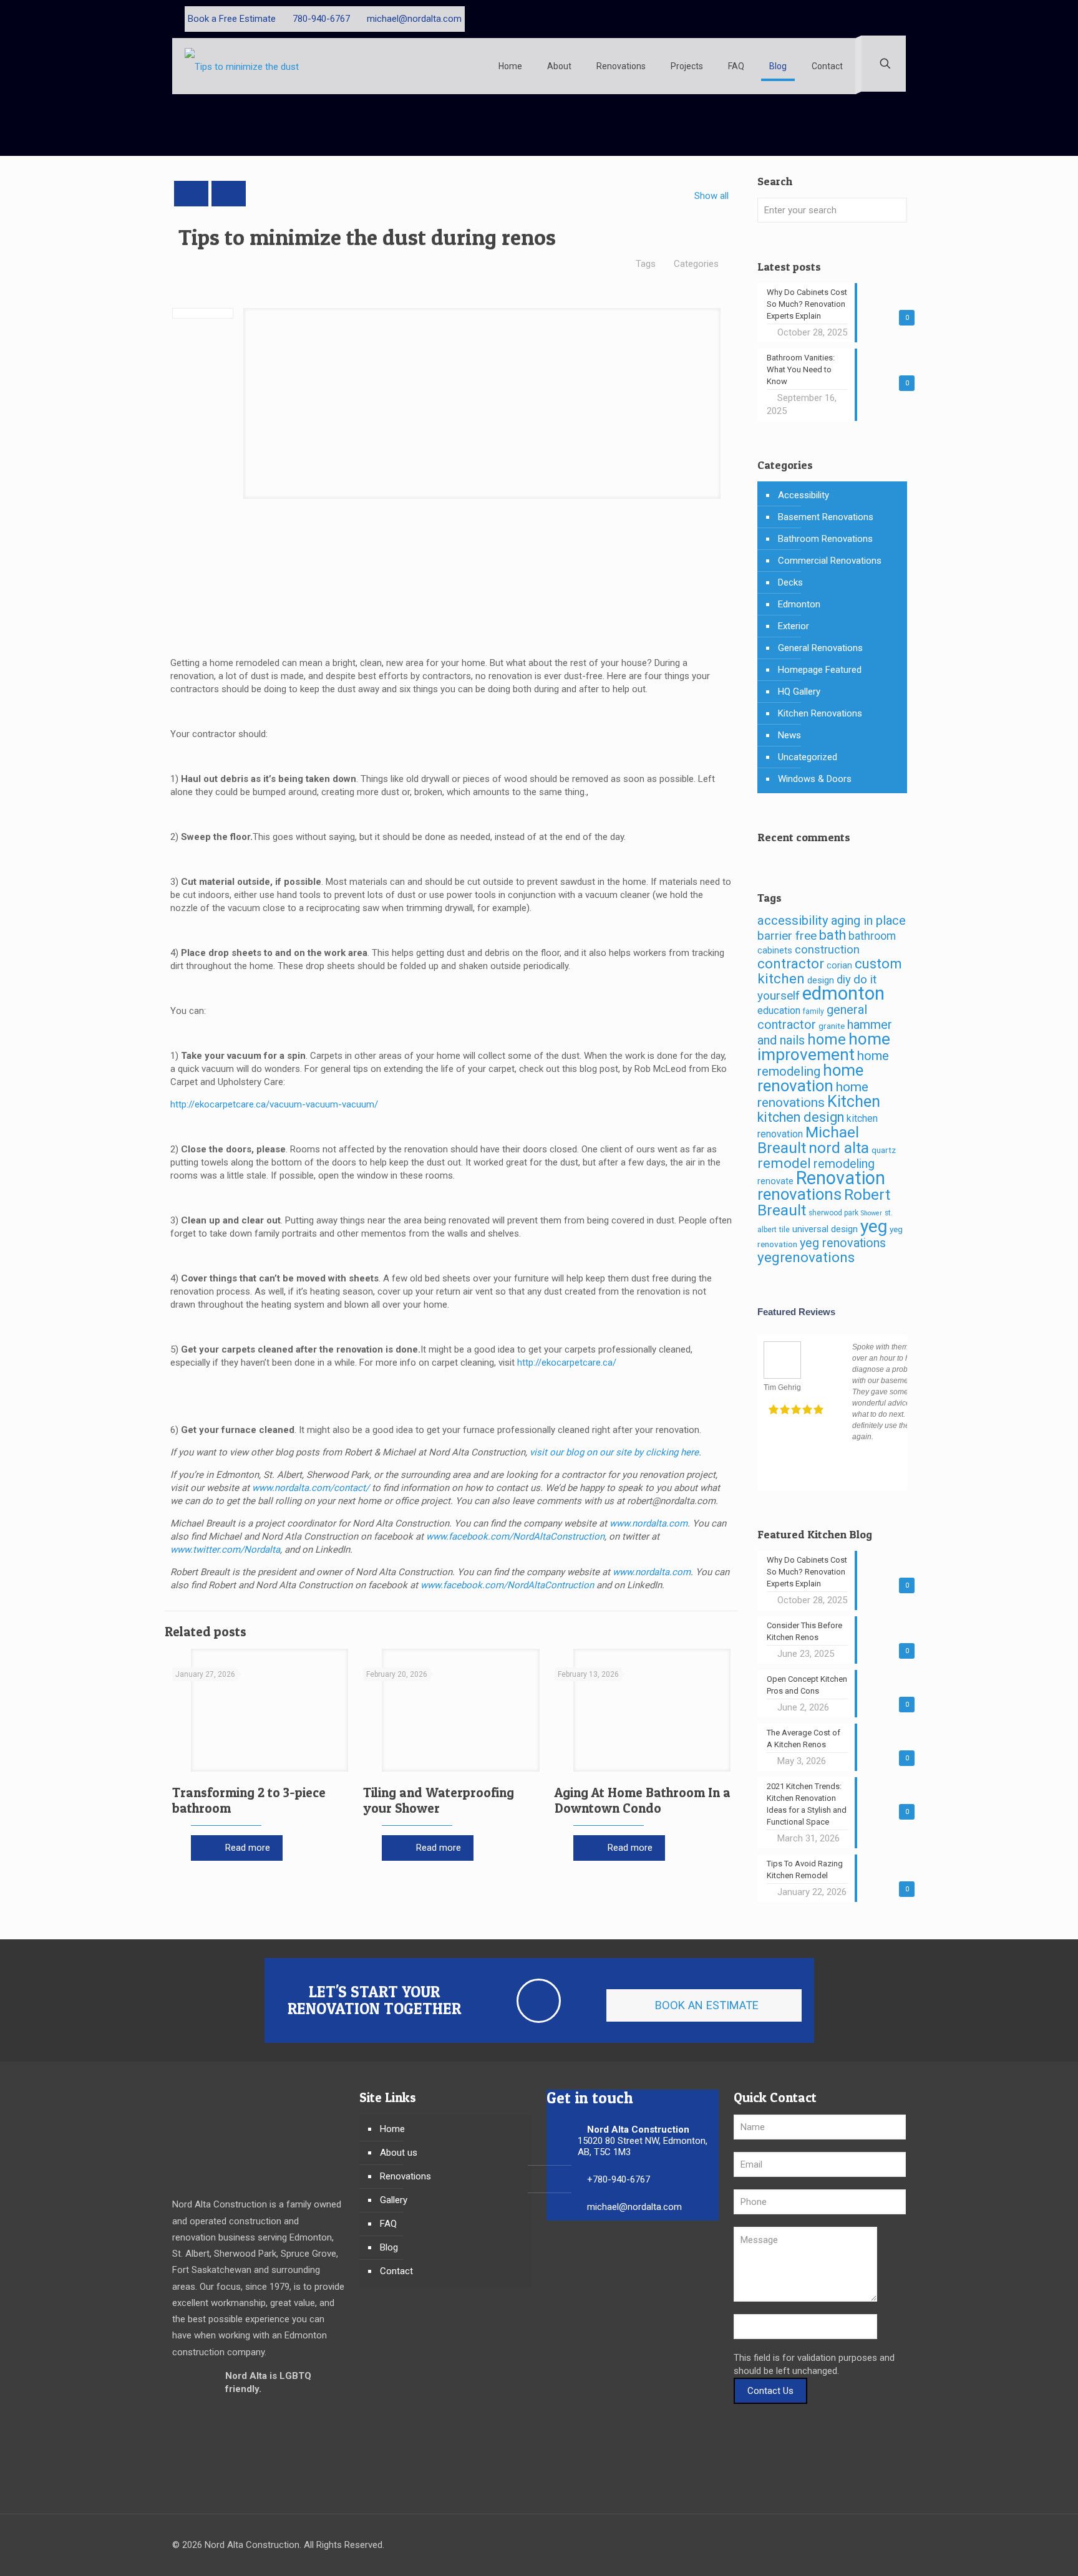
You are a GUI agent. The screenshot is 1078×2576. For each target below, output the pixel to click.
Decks (790, 582)
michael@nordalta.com (414, 19)
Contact (396, 2271)
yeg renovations (843, 1243)
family (813, 1011)
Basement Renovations (826, 517)
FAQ (388, 2224)
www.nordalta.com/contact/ (311, 1488)
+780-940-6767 (619, 2179)
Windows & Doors (815, 779)
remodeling (844, 1164)
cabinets (775, 951)
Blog (389, 2247)
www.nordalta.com (648, 1523)
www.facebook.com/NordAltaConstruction (515, 1536)
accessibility (793, 920)
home (827, 1040)
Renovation (841, 1178)
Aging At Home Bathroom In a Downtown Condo (643, 1800)
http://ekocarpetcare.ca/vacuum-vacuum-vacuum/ (274, 1104)
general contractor (812, 1017)
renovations (799, 1194)
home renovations (813, 1094)
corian (839, 966)
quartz (884, 1150)
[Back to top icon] (893, 2546)
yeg (874, 1226)
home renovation (810, 1078)
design (821, 980)
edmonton (843, 993)
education (779, 1011)
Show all (711, 196)
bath (833, 935)
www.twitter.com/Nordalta (225, 1550)
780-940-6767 (321, 19)
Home (392, 2129)
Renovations (405, 2176)
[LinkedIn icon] (889, 19)
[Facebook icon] (862, 19)
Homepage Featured (820, 670)
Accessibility (804, 495)
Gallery (394, 2200)
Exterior (794, 626)
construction (827, 950)
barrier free (787, 936)
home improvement (824, 1047)
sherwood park (833, 1213)
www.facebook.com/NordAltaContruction (507, 1585)
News (789, 735)
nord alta (839, 1148)
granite (832, 1026)
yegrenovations (806, 1257)
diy (844, 980)
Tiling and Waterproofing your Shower (439, 1800)
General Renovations (820, 648)
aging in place (868, 920)
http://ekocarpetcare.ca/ (567, 1363)
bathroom (872, 936)
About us (399, 2153)
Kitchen (854, 1102)
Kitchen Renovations (820, 713)
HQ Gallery (799, 692)
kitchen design (801, 1117)
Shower (872, 1213)
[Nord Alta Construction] (244, 66)
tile (784, 1229)
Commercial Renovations (830, 561)
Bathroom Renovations (825, 539)
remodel (784, 1163)
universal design (825, 1229)
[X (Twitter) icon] (876, 19)
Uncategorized (808, 757)
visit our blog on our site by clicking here (614, 1452)
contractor (791, 963)
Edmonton (799, 604)
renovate (775, 1181)
